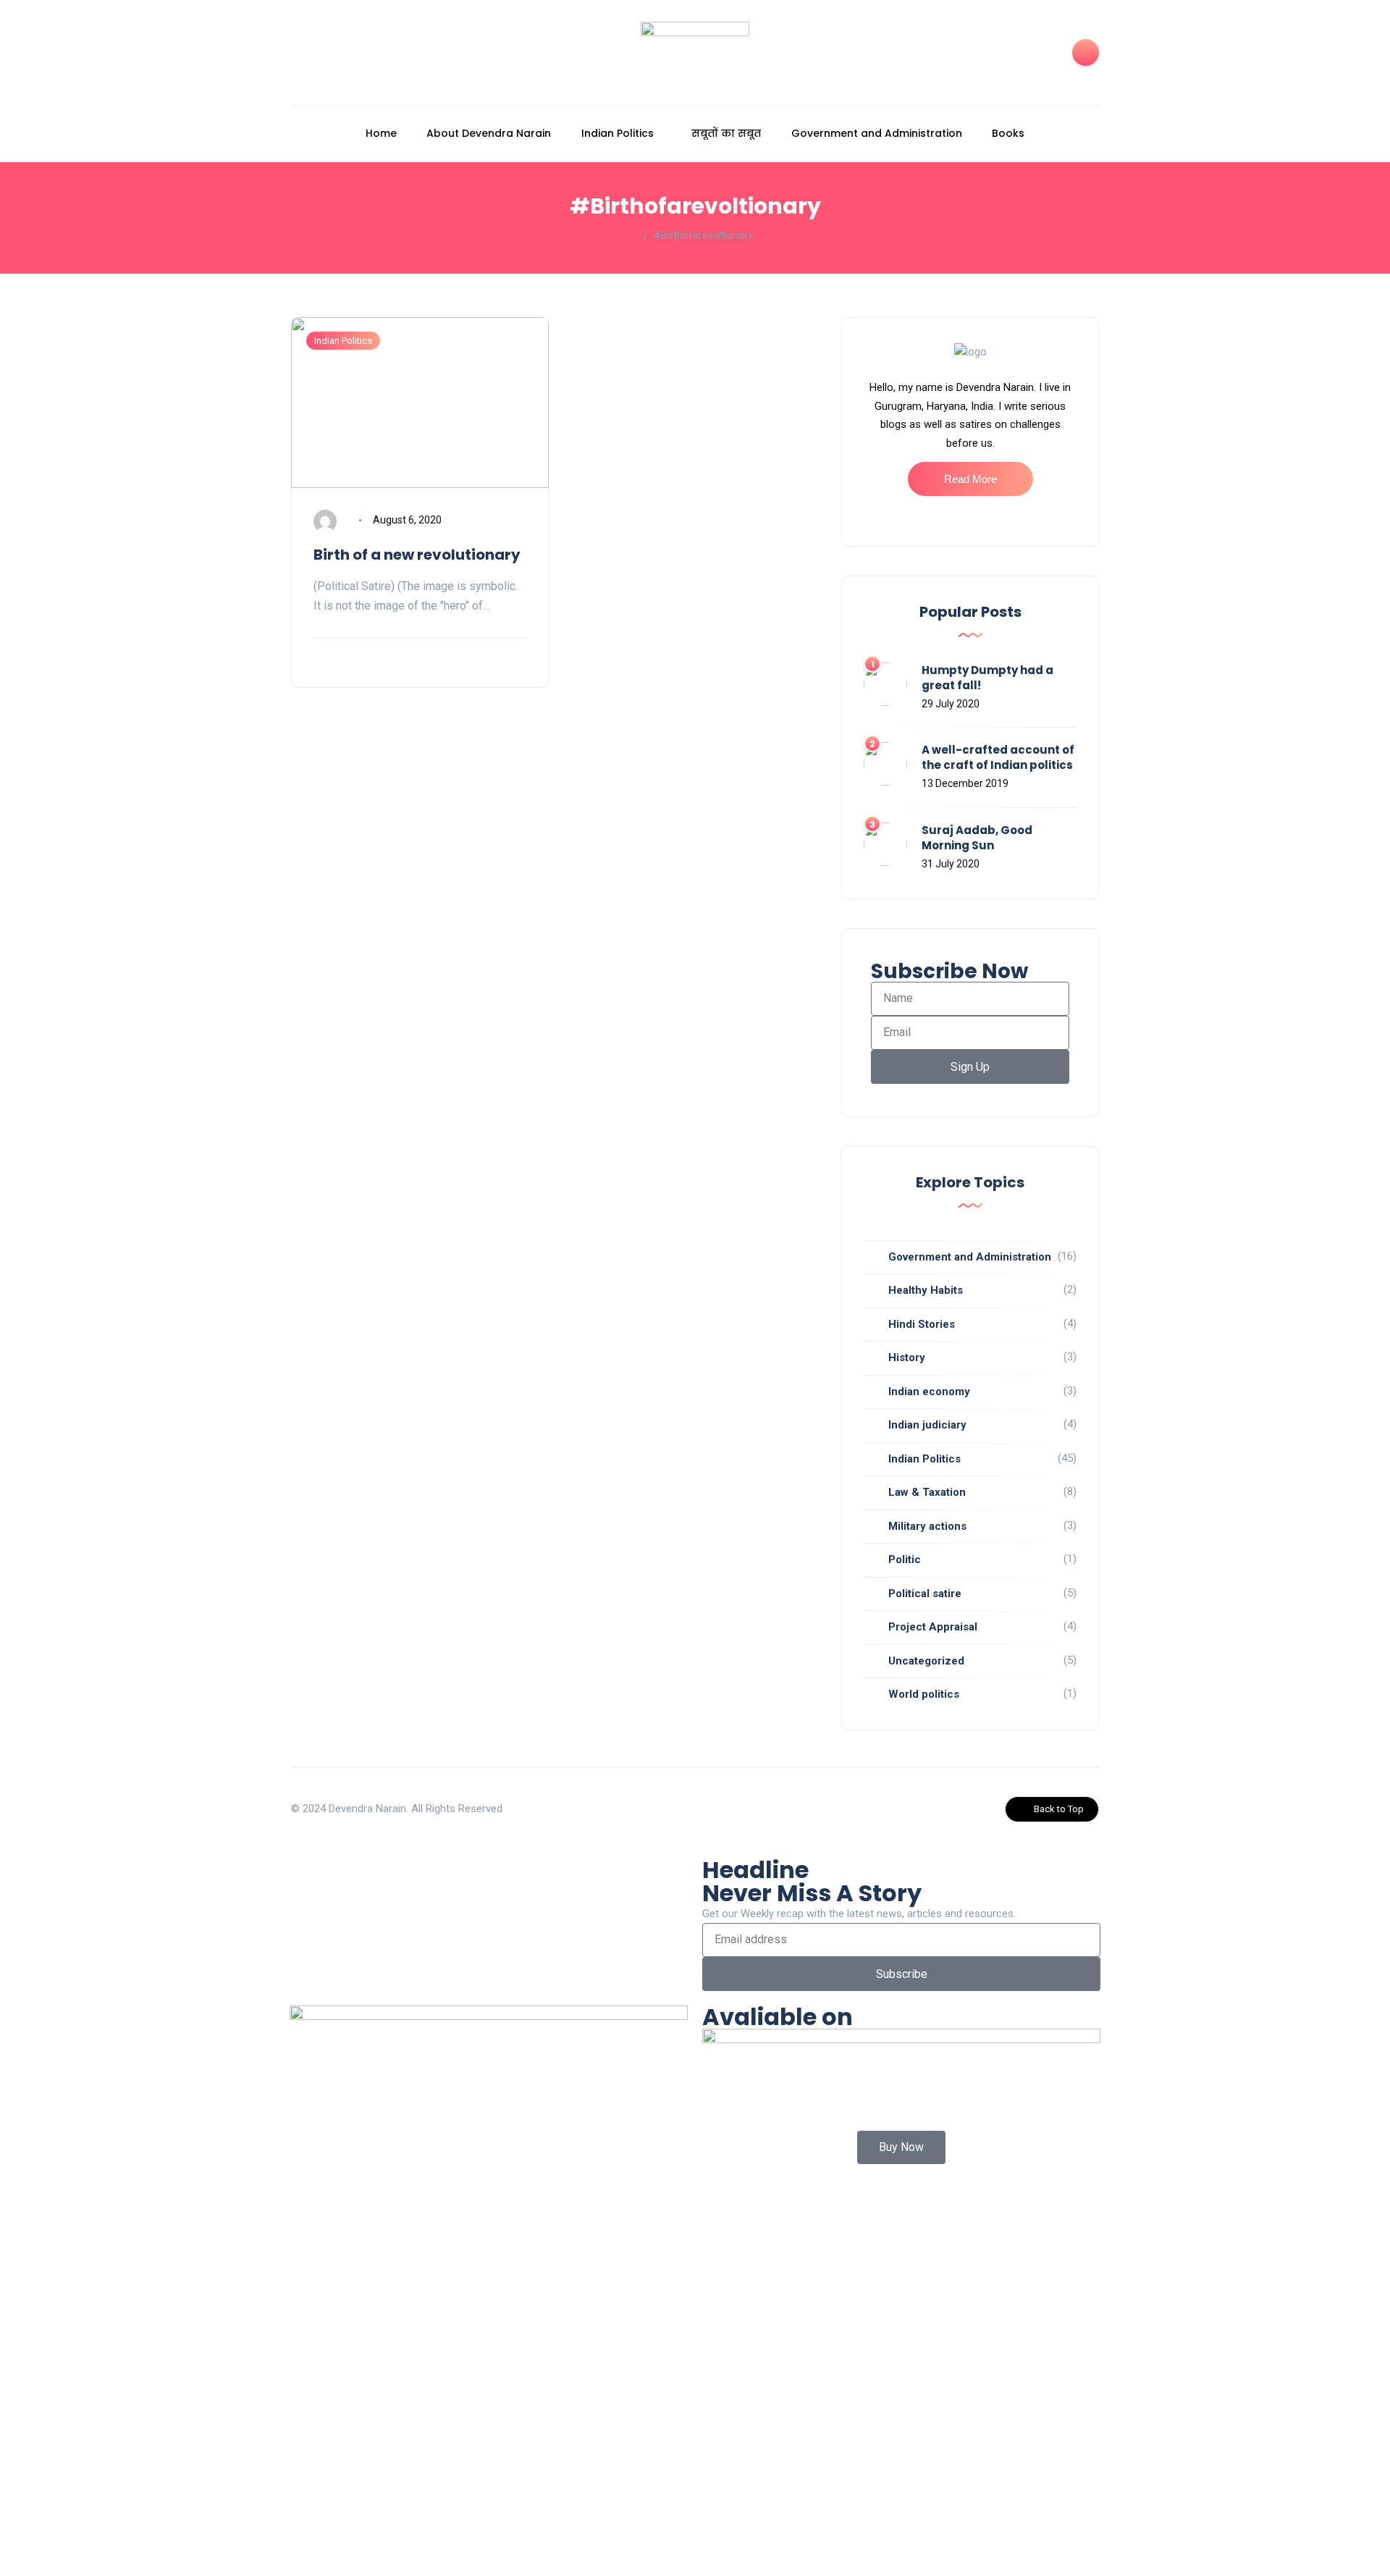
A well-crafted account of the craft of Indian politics (998, 757)
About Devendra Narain (489, 133)
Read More (970, 479)
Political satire (925, 1594)
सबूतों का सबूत (726, 133)
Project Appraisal (933, 1627)
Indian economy (929, 1392)
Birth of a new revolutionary (417, 555)
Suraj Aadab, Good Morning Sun (977, 838)
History (907, 1358)
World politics (924, 1694)
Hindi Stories (922, 1324)
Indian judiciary (927, 1425)
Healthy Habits (926, 1290)
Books (1008, 133)
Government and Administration (877, 133)
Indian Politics (618, 133)
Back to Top (1059, 1809)
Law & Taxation (927, 1492)
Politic (905, 1560)
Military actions (927, 1526)
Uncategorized (926, 1661)
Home (381, 133)
